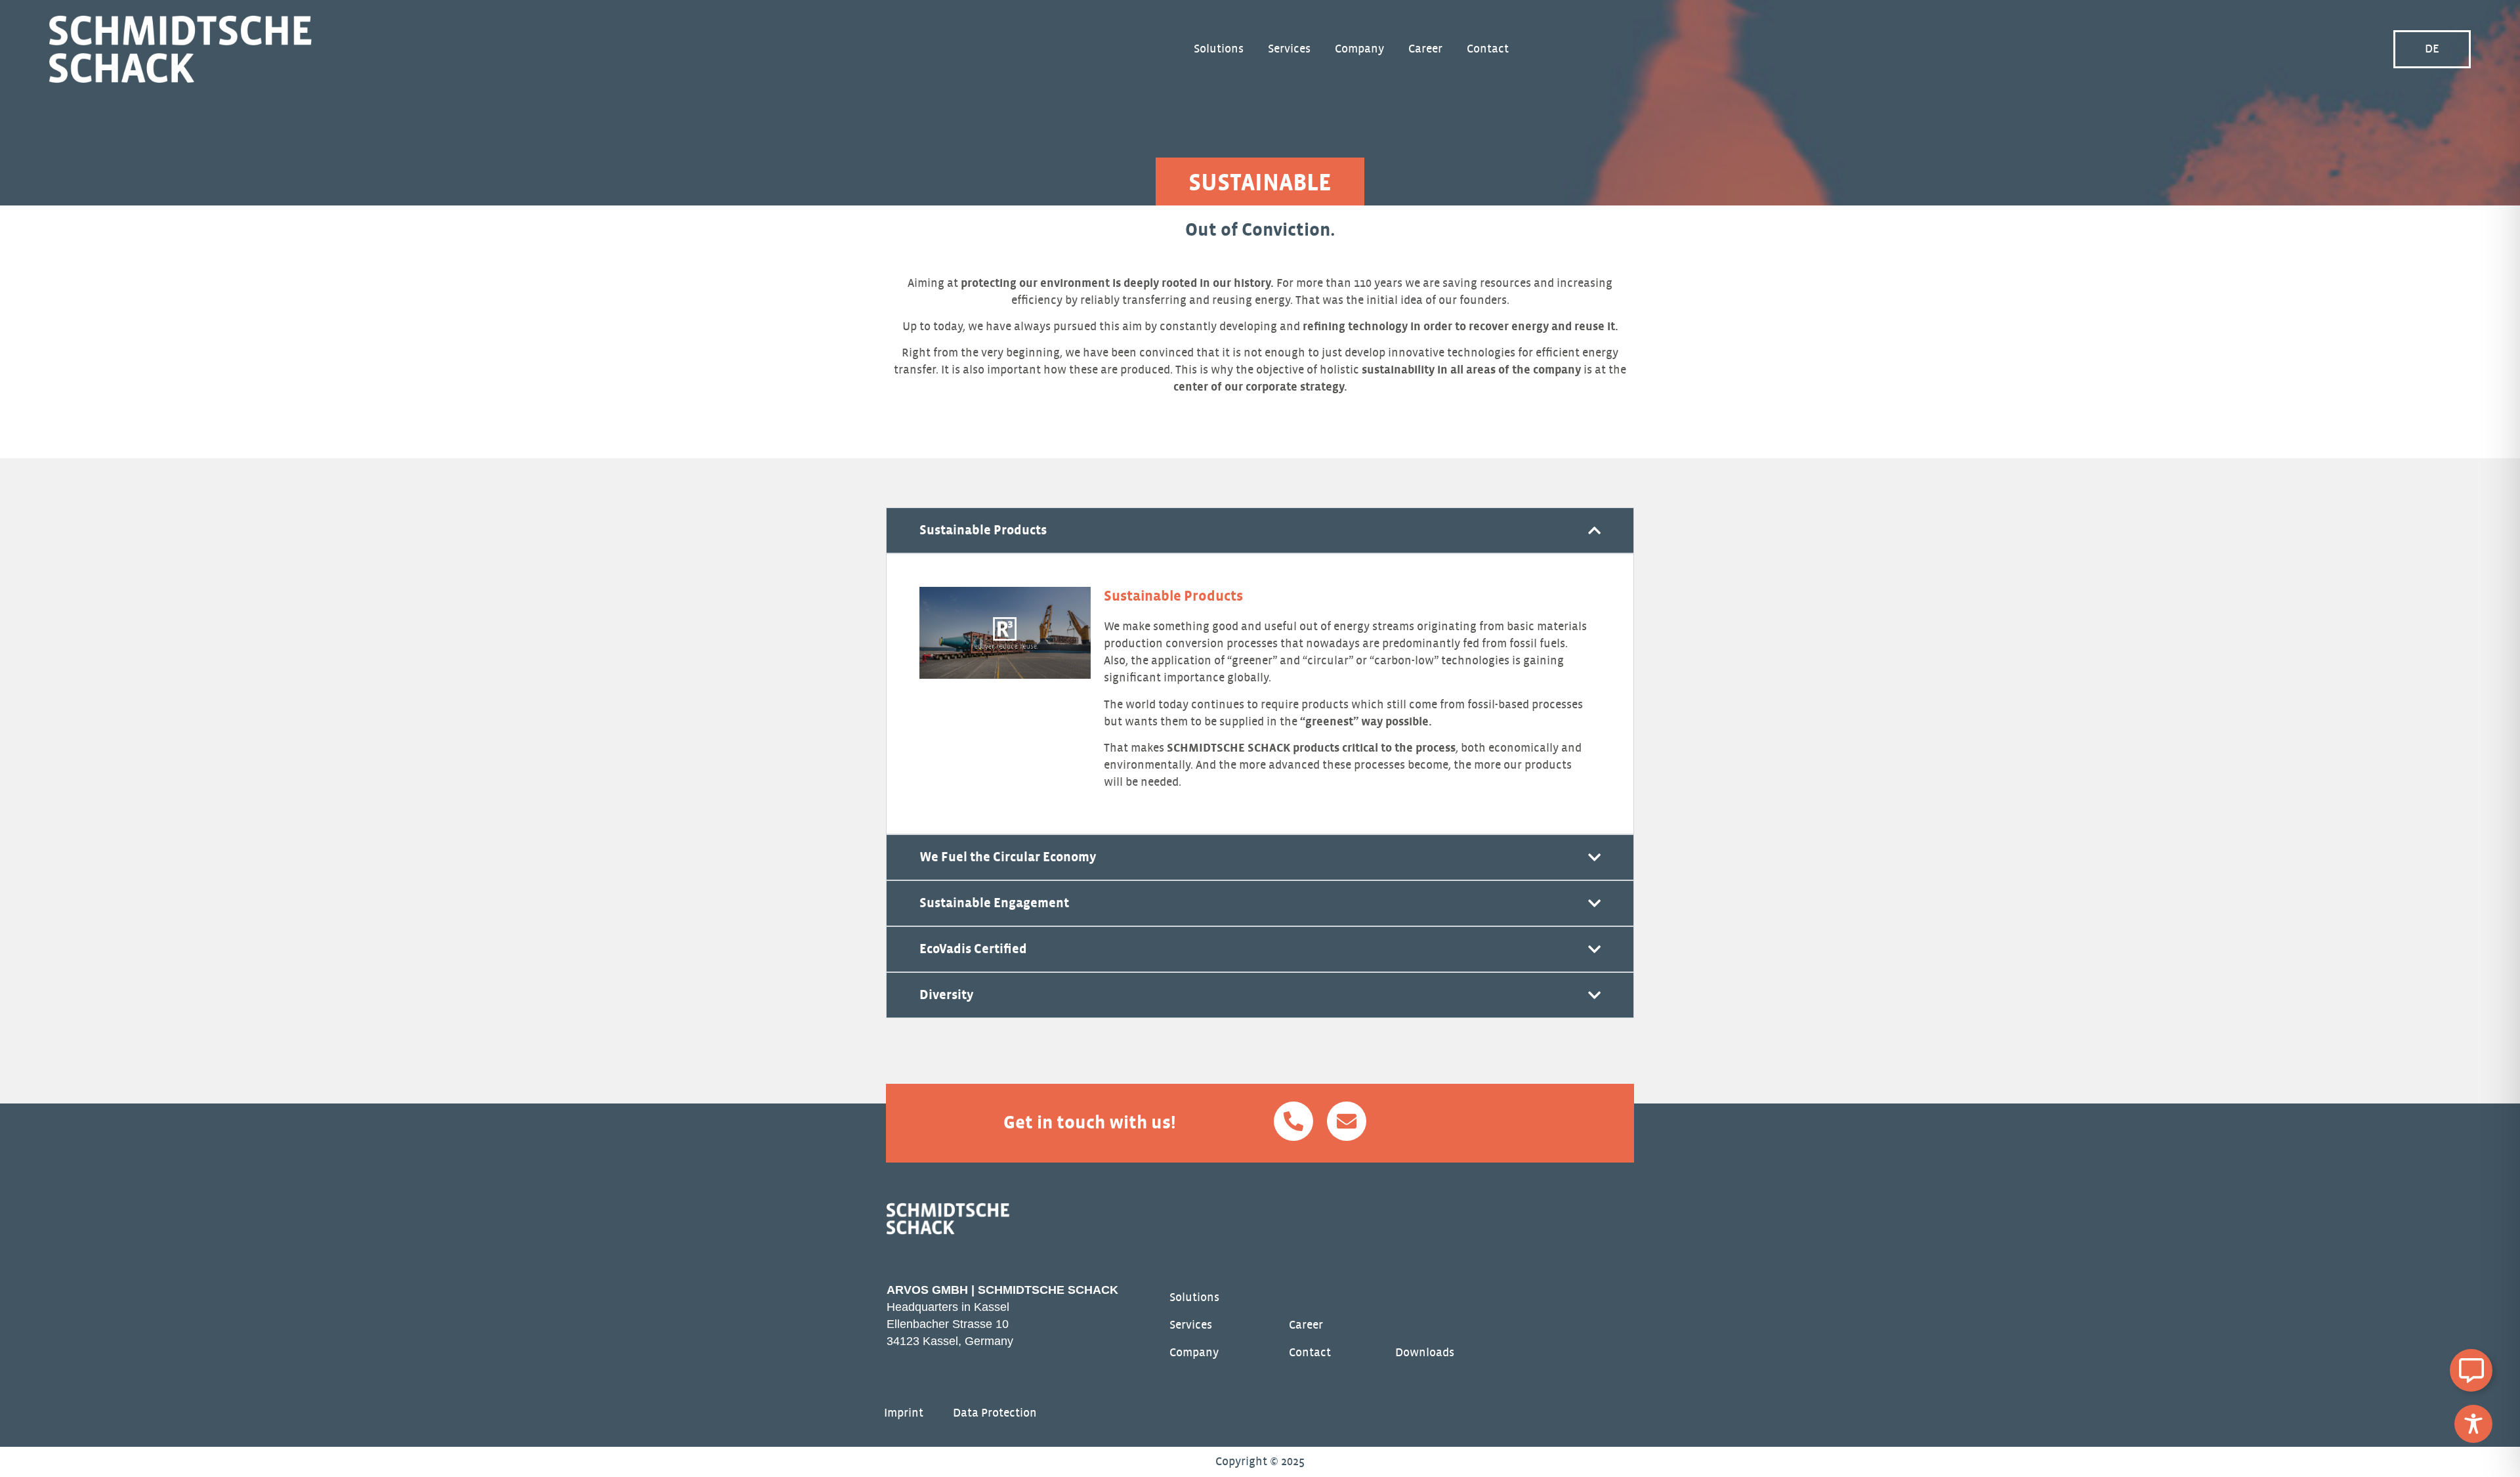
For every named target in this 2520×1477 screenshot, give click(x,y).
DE (2432, 49)
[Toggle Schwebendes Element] (2471, 1370)
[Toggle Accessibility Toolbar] (2473, 1424)
